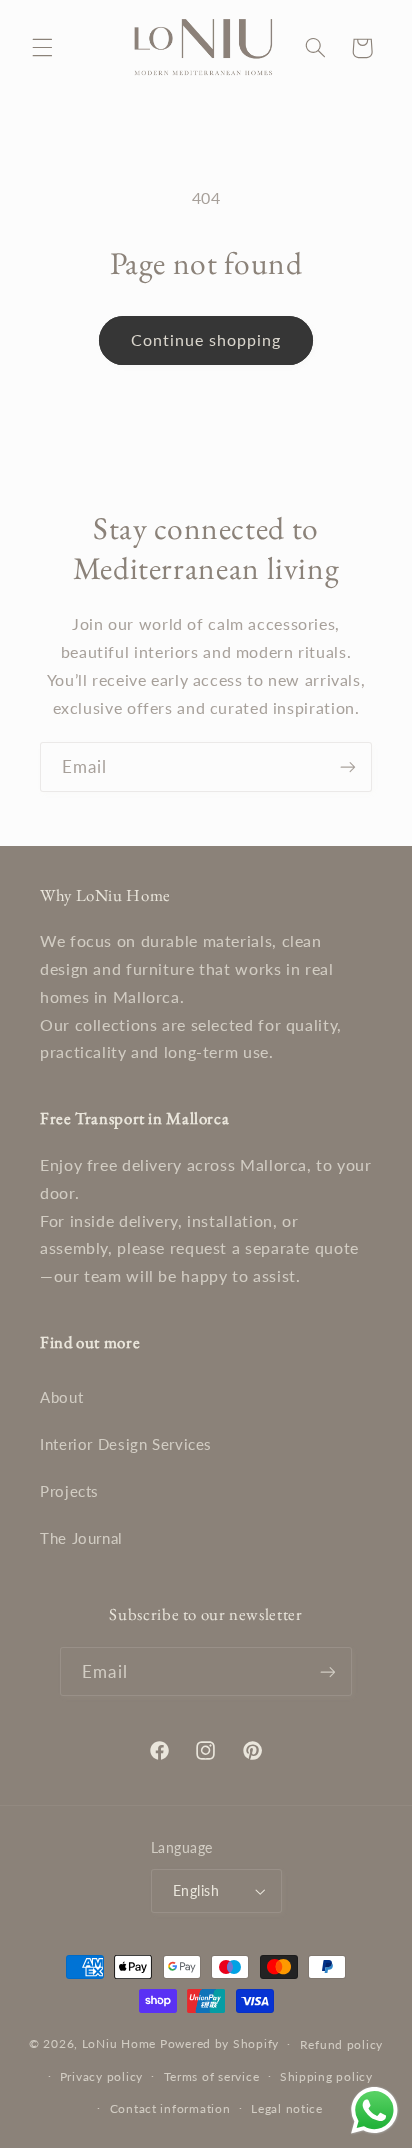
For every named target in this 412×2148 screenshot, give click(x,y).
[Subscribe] (348, 766)
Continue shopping (206, 339)
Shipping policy (326, 2076)
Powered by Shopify (219, 2043)
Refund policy (342, 2044)
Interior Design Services (126, 1444)
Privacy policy (101, 2076)
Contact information (170, 2108)
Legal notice (287, 2108)
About (61, 1397)
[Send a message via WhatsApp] (374, 2110)
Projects (69, 1491)
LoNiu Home (119, 2043)
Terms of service (212, 2076)
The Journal (81, 1538)
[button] (42, 48)
